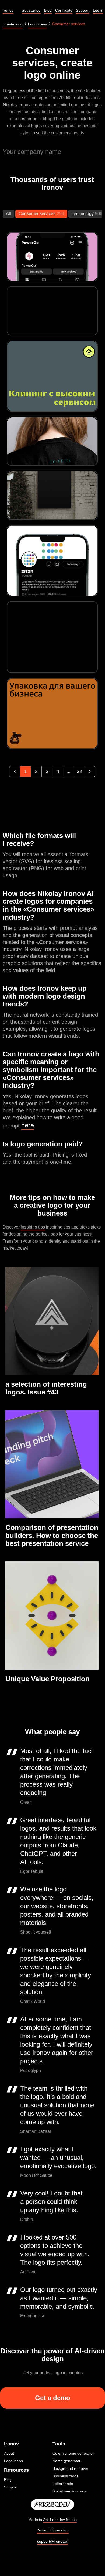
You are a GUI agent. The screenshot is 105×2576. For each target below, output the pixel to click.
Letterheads (63, 2484)
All (8, 214)
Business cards (65, 2476)
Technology (83, 214)
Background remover (70, 2468)
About (9, 2453)
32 (79, 771)
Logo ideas (13, 2461)
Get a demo (53, 2398)
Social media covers (70, 2491)
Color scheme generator (73, 2453)
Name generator (66, 2461)
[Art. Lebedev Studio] (52, 2505)
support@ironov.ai (53, 2541)
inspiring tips (33, 1227)
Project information (53, 2530)
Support (11, 2487)
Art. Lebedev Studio (60, 2520)
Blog (8, 2480)
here (28, 1125)
